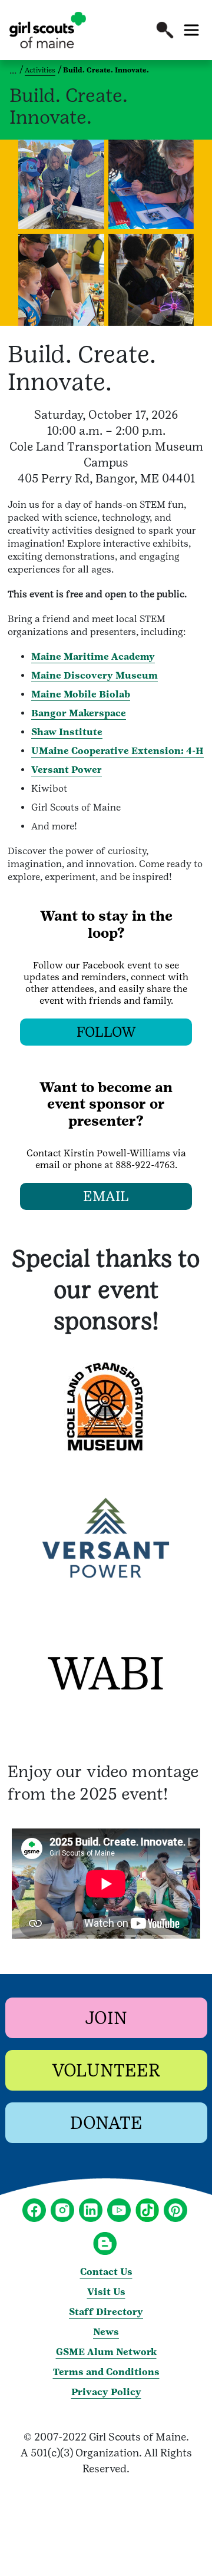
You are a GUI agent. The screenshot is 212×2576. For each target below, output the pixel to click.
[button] (165, 30)
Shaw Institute (67, 732)
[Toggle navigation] (191, 30)
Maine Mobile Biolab (81, 694)
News (106, 2332)
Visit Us (106, 2292)
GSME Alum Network (106, 2352)
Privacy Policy (106, 2392)
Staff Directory (106, 2312)
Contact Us (106, 2272)
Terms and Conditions (106, 2372)
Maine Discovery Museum (95, 675)
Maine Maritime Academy (93, 657)
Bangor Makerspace (79, 713)
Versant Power (67, 770)
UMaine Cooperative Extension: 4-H (117, 751)
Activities (40, 70)
